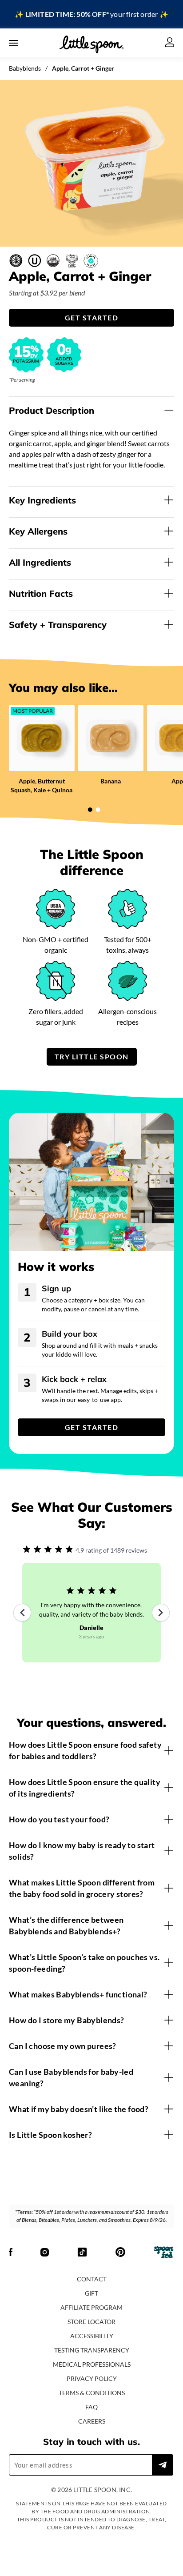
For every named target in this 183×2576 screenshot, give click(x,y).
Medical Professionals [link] (92, 2364)
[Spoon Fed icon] (164, 2253)
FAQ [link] (91, 2407)
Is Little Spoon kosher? (50, 2135)
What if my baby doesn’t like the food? (79, 2109)
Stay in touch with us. (91, 2442)
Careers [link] (92, 2421)
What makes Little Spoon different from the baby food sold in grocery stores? (82, 1888)
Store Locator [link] (91, 2322)
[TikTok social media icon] (82, 2253)
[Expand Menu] (14, 43)
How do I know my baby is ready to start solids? (82, 1851)
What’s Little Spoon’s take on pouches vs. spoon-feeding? (84, 1963)
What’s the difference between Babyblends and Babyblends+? (66, 1925)
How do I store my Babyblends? (67, 2020)
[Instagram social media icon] (45, 2253)
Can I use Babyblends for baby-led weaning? (71, 2077)
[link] (91, 14)
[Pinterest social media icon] (120, 2253)
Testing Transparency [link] (92, 2350)
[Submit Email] (163, 2465)
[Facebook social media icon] (11, 2253)
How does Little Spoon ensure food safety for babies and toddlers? (85, 1750)
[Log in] (170, 43)
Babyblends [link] (25, 68)
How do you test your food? (59, 1819)
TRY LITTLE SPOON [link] (92, 1056)
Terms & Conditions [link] (92, 2393)
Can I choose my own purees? (63, 2046)
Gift (91, 2293)
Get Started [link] (92, 318)
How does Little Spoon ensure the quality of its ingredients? (85, 1788)
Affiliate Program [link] (91, 2307)
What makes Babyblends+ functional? (78, 1994)
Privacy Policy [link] (92, 2378)
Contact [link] (92, 2279)
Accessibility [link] (92, 2336)
